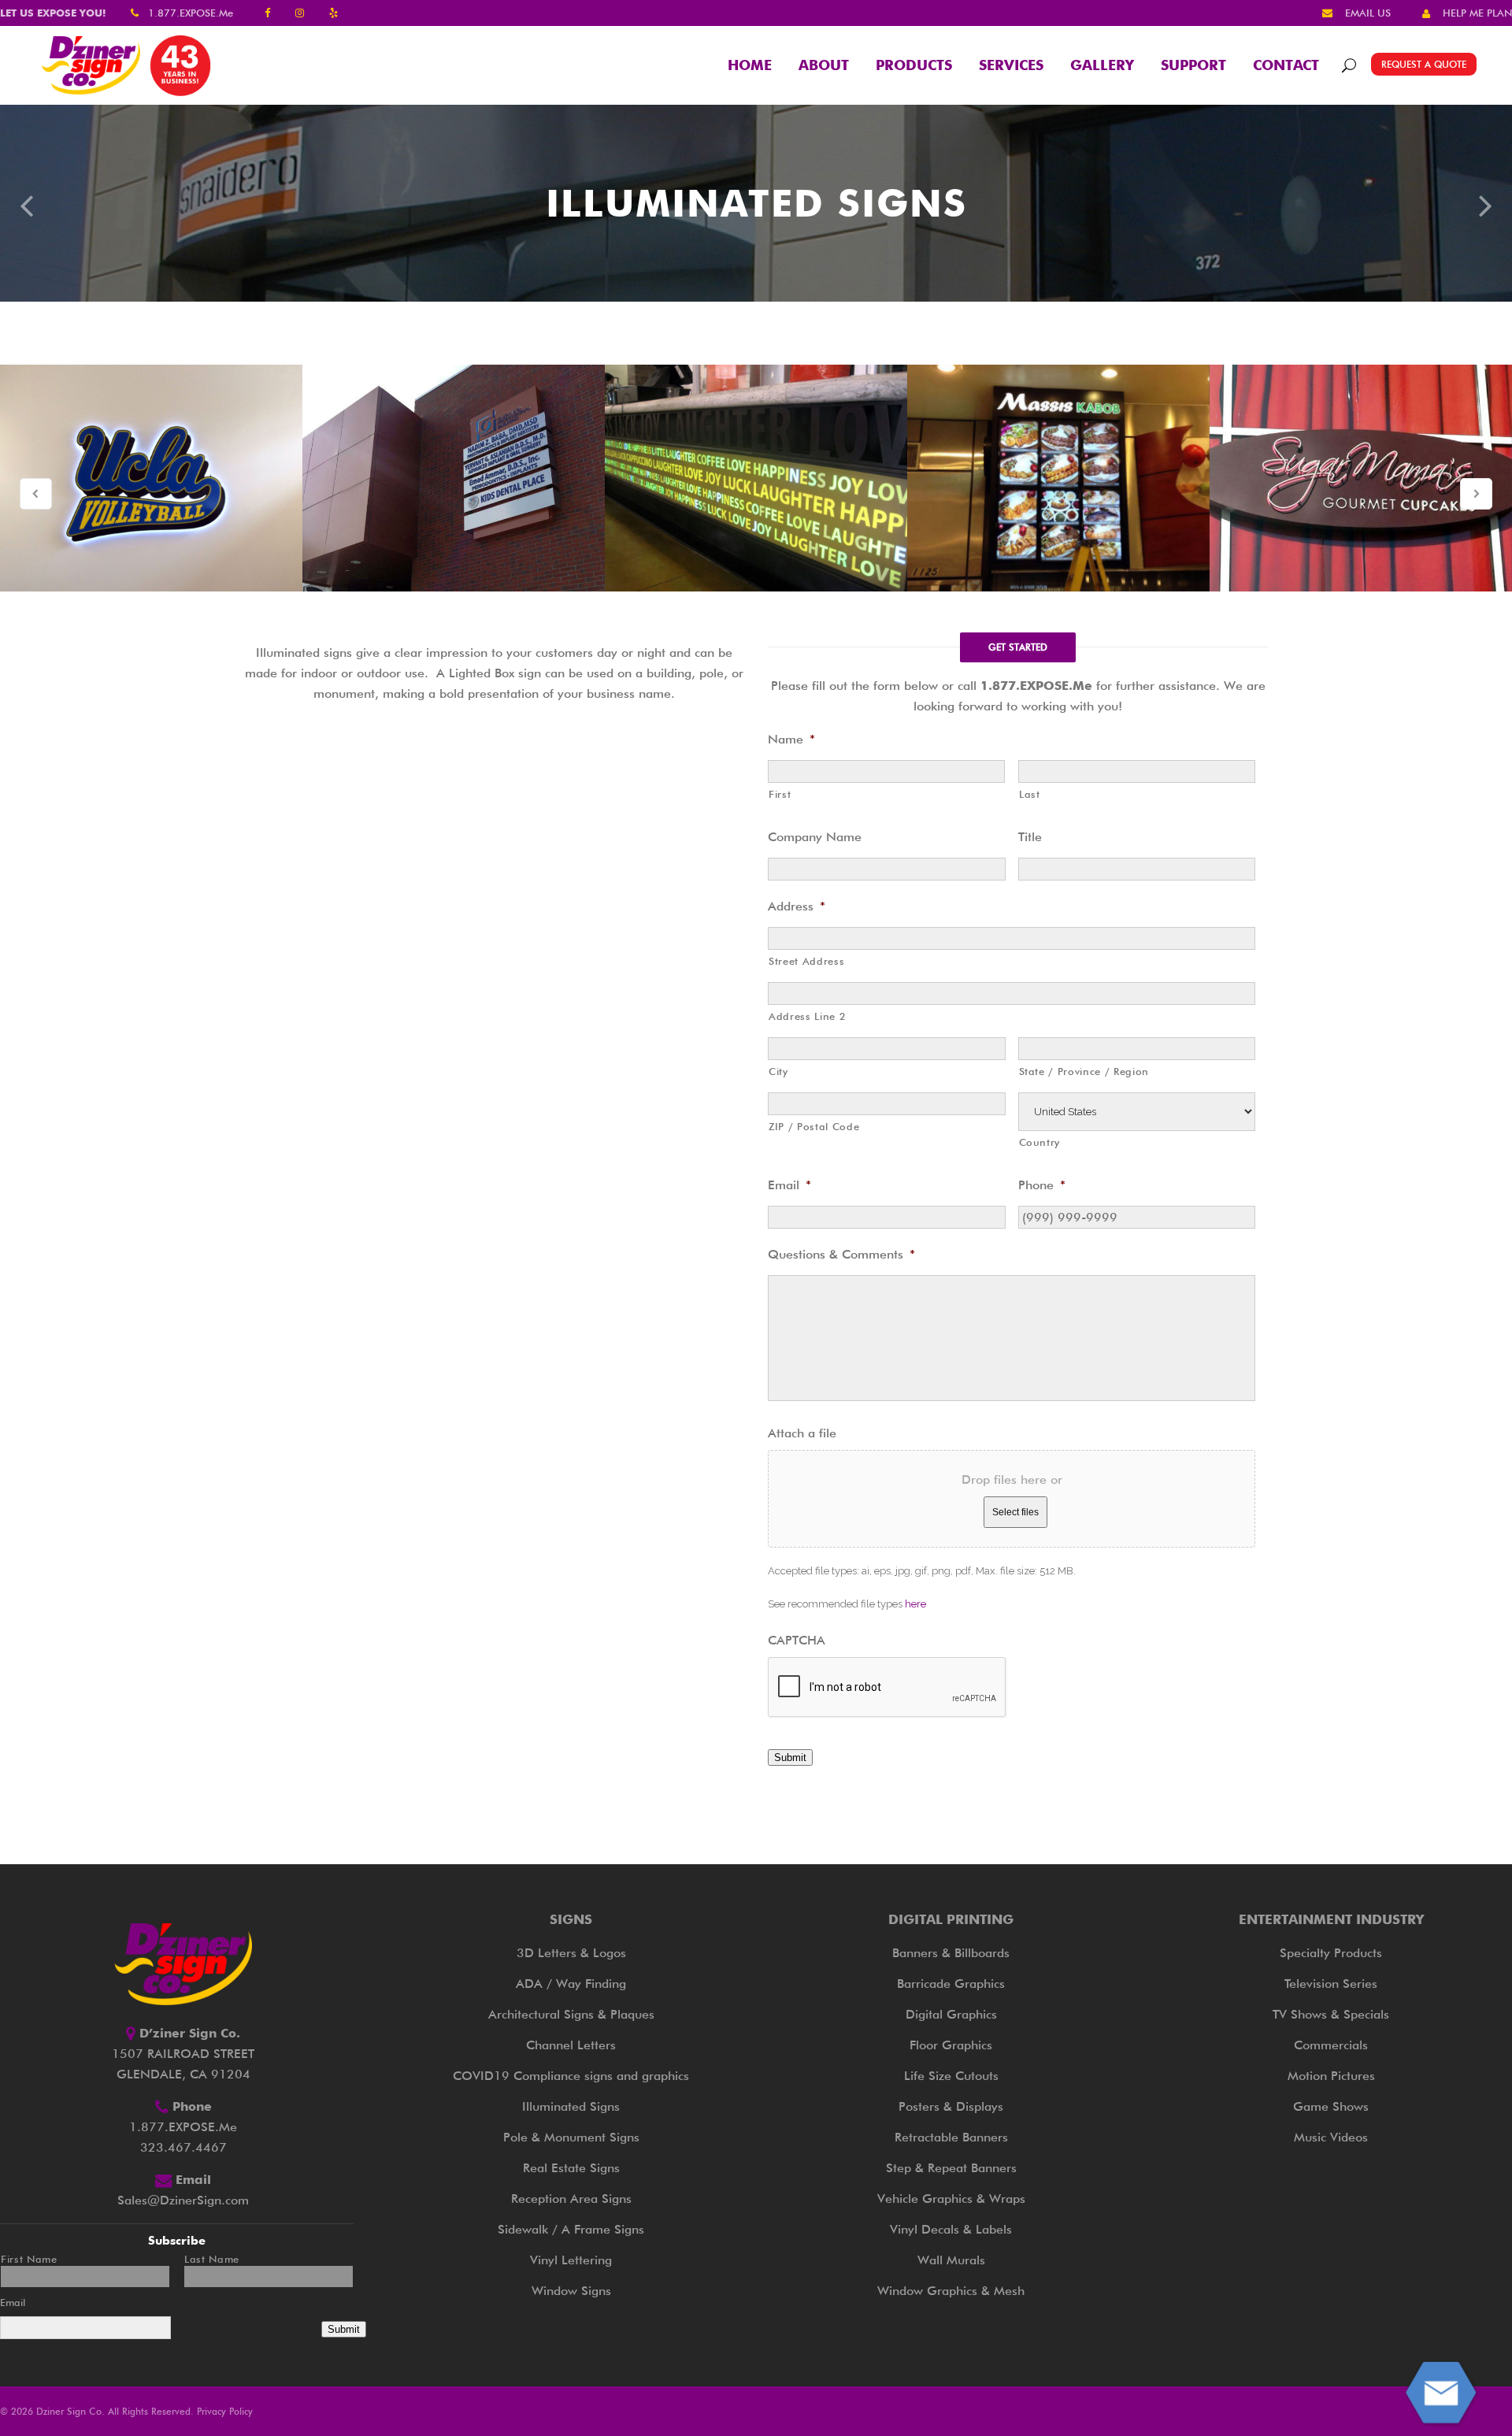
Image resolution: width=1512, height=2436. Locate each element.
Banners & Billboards (951, 1953)
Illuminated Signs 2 (454, 478)
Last (1030, 794)
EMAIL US (1368, 13)
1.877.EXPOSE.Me (191, 13)
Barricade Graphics (951, 1984)
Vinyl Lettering (571, 2260)
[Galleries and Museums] (1486, 204)
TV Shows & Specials (1331, 2014)
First (780, 794)
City (778, 1071)
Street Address (806, 961)
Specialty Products (1331, 1953)
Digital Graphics (951, 2014)
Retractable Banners (951, 2137)
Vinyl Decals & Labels (951, 2229)
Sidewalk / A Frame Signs (571, 2229)
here (915, 1604)
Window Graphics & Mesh (951, 2291)
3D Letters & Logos (571, 1953)
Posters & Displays (951, 2106)
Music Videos (1331, 2137)
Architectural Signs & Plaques (571, 2014)
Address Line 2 (807, 1016)
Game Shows (1331, 2106)
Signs (571, 1919)
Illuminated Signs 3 (756, 478)
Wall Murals (951, 2260)
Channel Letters (571, 2045)
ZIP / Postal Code (814, 1126)
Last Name (212, 2259)
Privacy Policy (225, 2411)
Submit (790, 1757)
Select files (1015, 1512)
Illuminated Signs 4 (1058, 478)
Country (1040, 1142)
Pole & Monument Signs (571, 2137)
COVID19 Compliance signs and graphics (571, 2076)
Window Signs (571, 2291)
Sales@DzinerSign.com (183, 2200)
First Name (29, 2259)
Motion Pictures (1331, 2076)
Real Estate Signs (571, 2168)
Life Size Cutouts (951, 2076)
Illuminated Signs (571, 2106)
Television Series (1331, 1984)
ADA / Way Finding (571, 1984)
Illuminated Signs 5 (1361, 478)
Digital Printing (951, 1919)
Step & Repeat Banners (951, 2168)
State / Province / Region (1084, 1071)
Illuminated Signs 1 (151, 478)
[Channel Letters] (26, 204)
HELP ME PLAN (1477, 13)
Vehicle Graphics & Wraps (951, 2199)
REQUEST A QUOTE (1424, 64)
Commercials (1331, 2045)
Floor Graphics (951, 2045)
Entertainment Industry (1331, 1919)
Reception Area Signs (571, 2199)
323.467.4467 (183, 2147)
